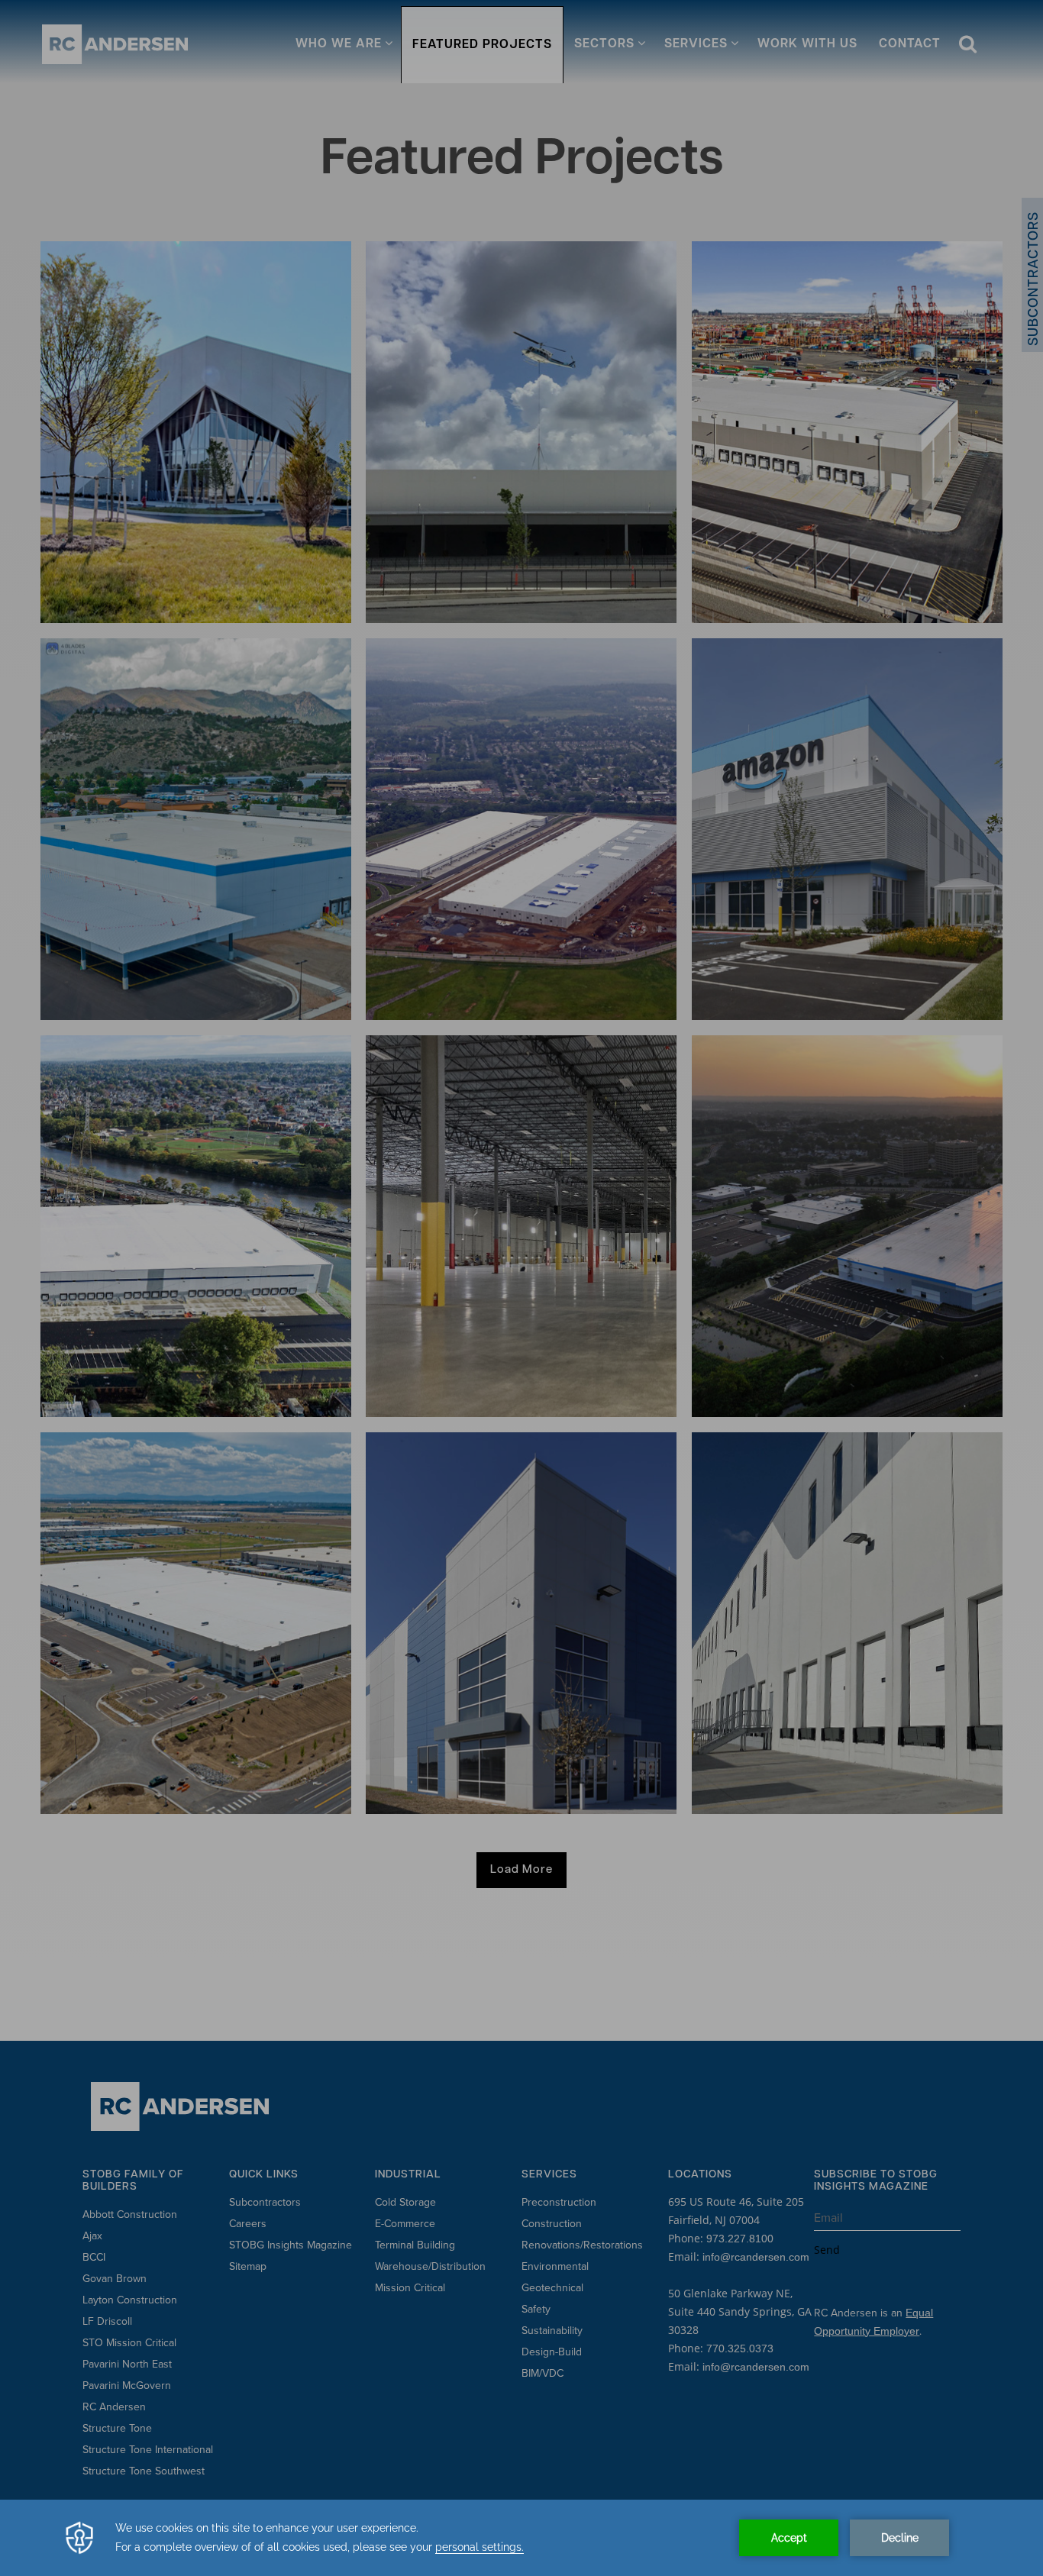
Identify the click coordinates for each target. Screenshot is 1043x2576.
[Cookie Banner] (521, 2538)
